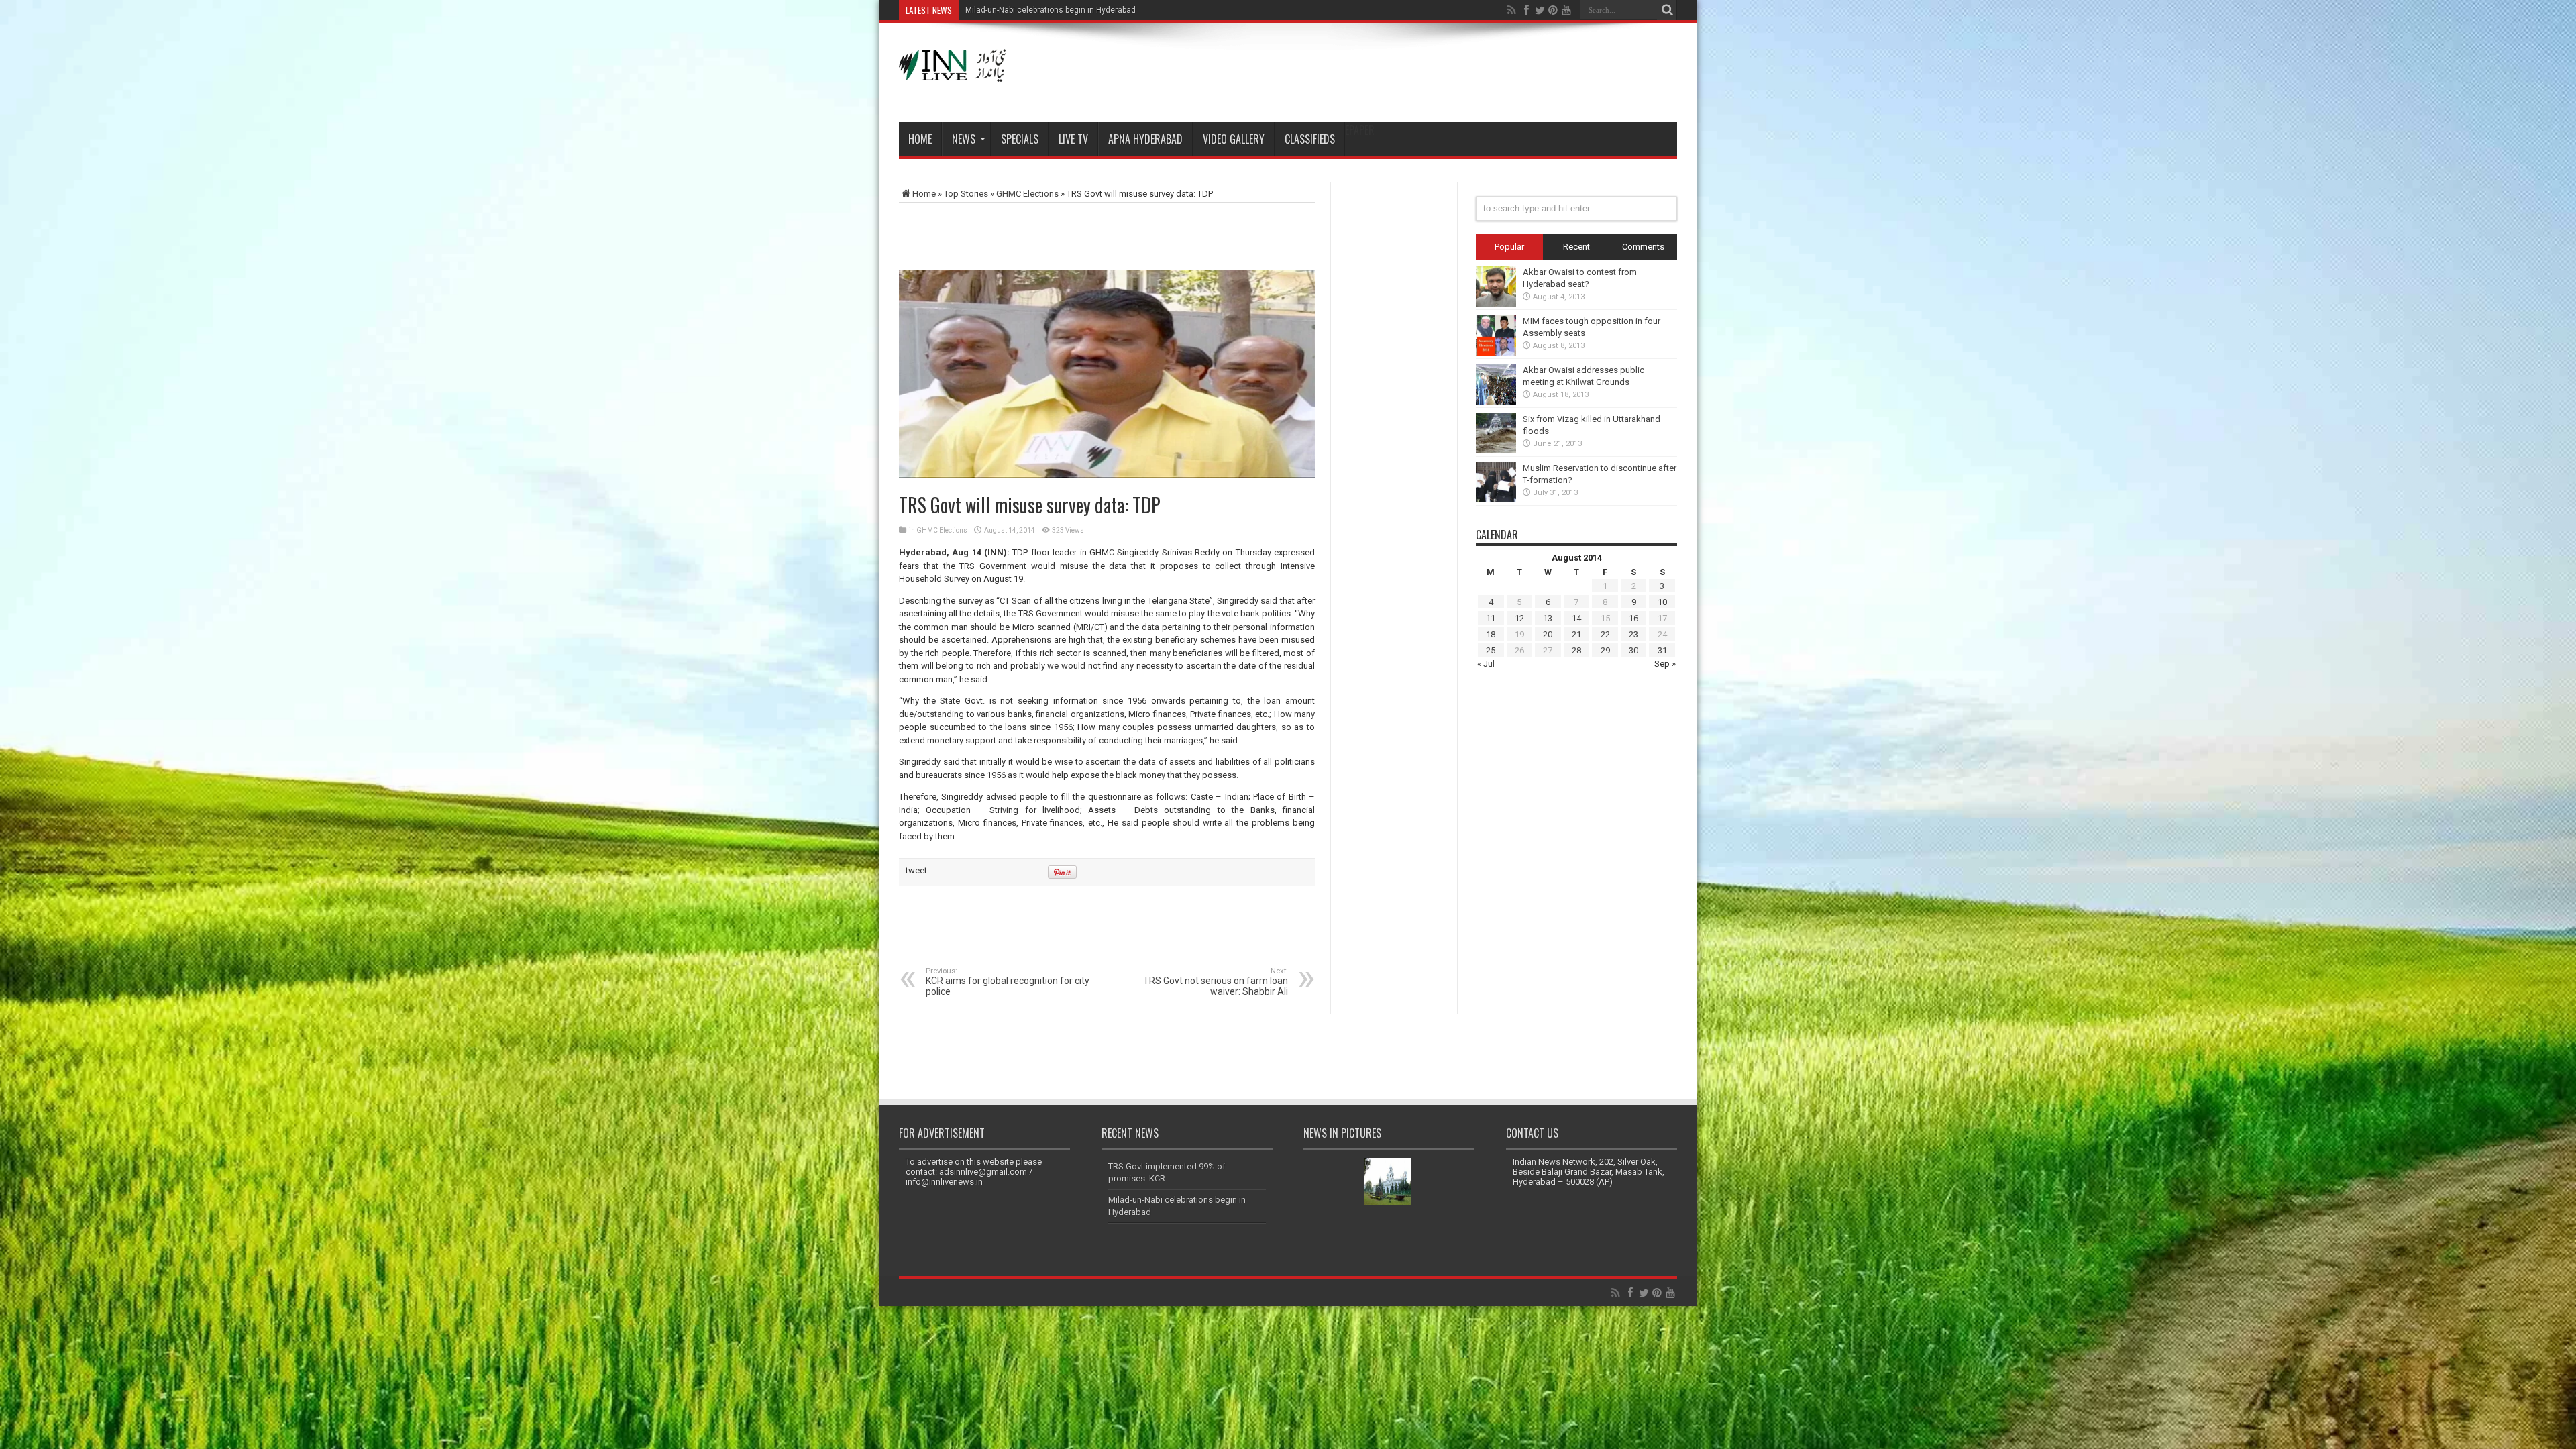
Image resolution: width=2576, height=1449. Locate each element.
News (964, 139)
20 (1548, 634)
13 (1548, 618)
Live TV (1073, 139)
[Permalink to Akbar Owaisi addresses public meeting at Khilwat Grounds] (1496, 401)
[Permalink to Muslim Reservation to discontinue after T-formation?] (1496, 499)
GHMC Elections (1027, 194)
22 (1605, 634)
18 (1491, 634)
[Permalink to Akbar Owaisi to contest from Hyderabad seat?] (1496, 304)
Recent (1576, 247)
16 (1633, 618)
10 (1662, 602)
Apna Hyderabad (1145, 139)
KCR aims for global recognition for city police (1008, 982)
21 (1576, 634)
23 (1633, 634)
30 (1633, 650)
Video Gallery (1234, 139)
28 (1576, 650)
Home (920, 139)
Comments (1643, 247)
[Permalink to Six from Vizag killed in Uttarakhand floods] (1496, 450)
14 (1576, 618)
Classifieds (1310, 139)
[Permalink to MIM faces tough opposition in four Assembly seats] (1496, 353)
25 (1491, 650)
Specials (1020, 139)
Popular (1509, 247)
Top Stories (966, 194)
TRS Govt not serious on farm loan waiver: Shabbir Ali (1216, 982)
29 (1605, 650)
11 (1491, 618)
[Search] (1667, 10)
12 (1519, 618)
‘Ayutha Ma (986, 10)
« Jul (1486, 664)
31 (1662, 650)
